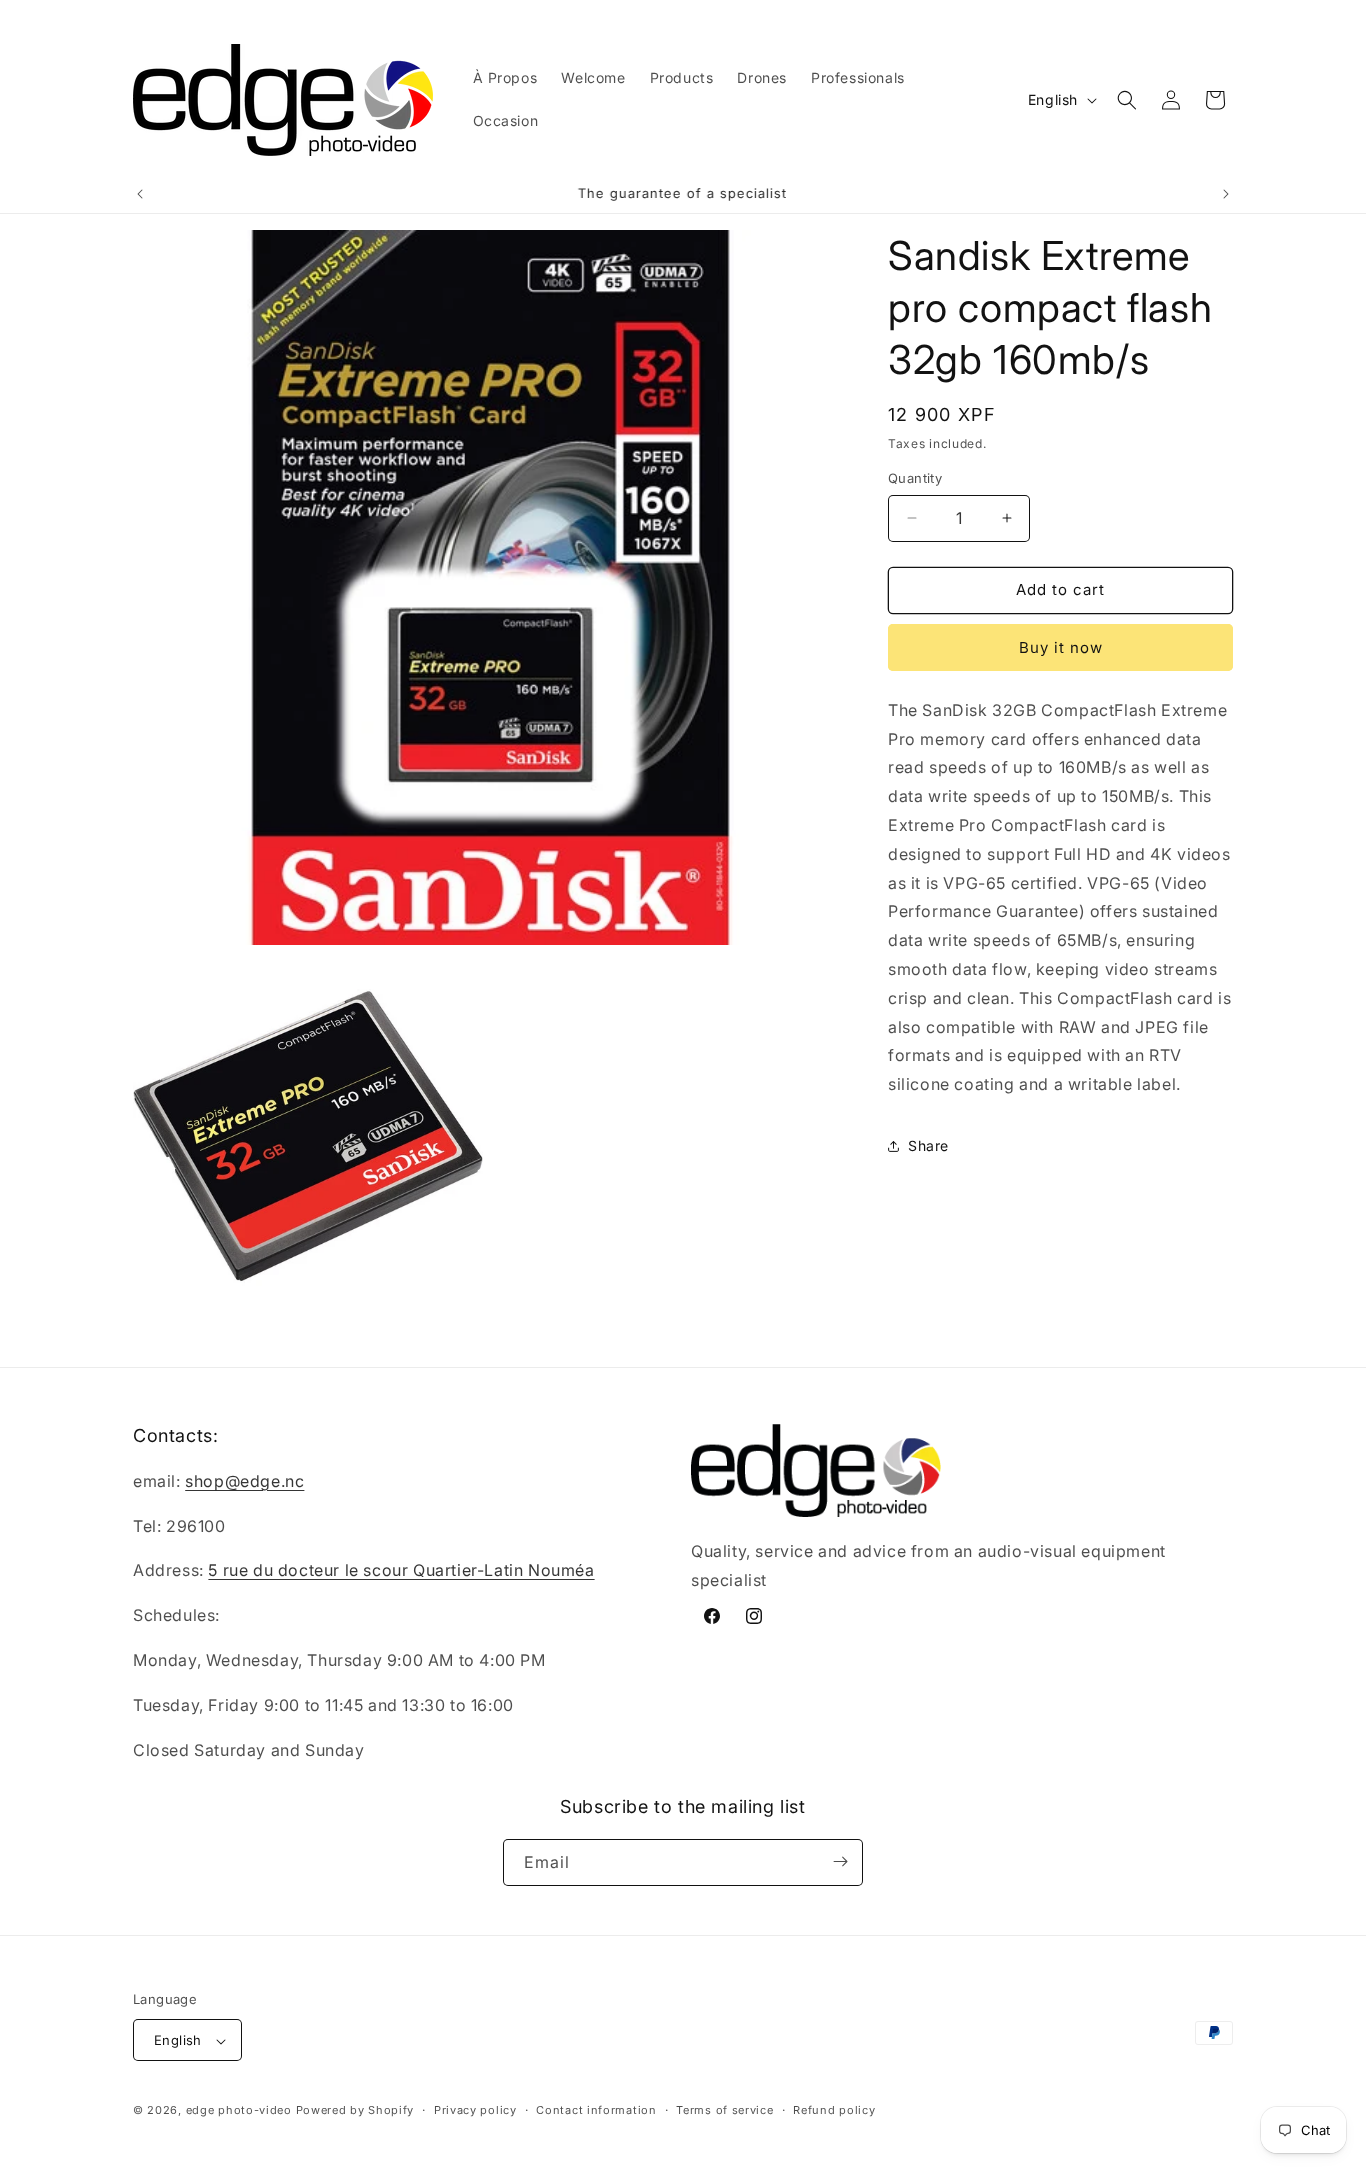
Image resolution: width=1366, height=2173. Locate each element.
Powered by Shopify (355, 2111)
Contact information (596, 2110)
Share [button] (928, 1145)
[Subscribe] (840, 1861)
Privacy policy (475, 2110)
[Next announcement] (1226, 194)
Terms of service (724, 2110)
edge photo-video (239, 2111)
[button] (1127, 100)
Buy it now (1061, 647)
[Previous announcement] (140, 194)
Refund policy (834, 2110)
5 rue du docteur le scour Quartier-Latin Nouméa (401, 1571)
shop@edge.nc (244, 1481)
